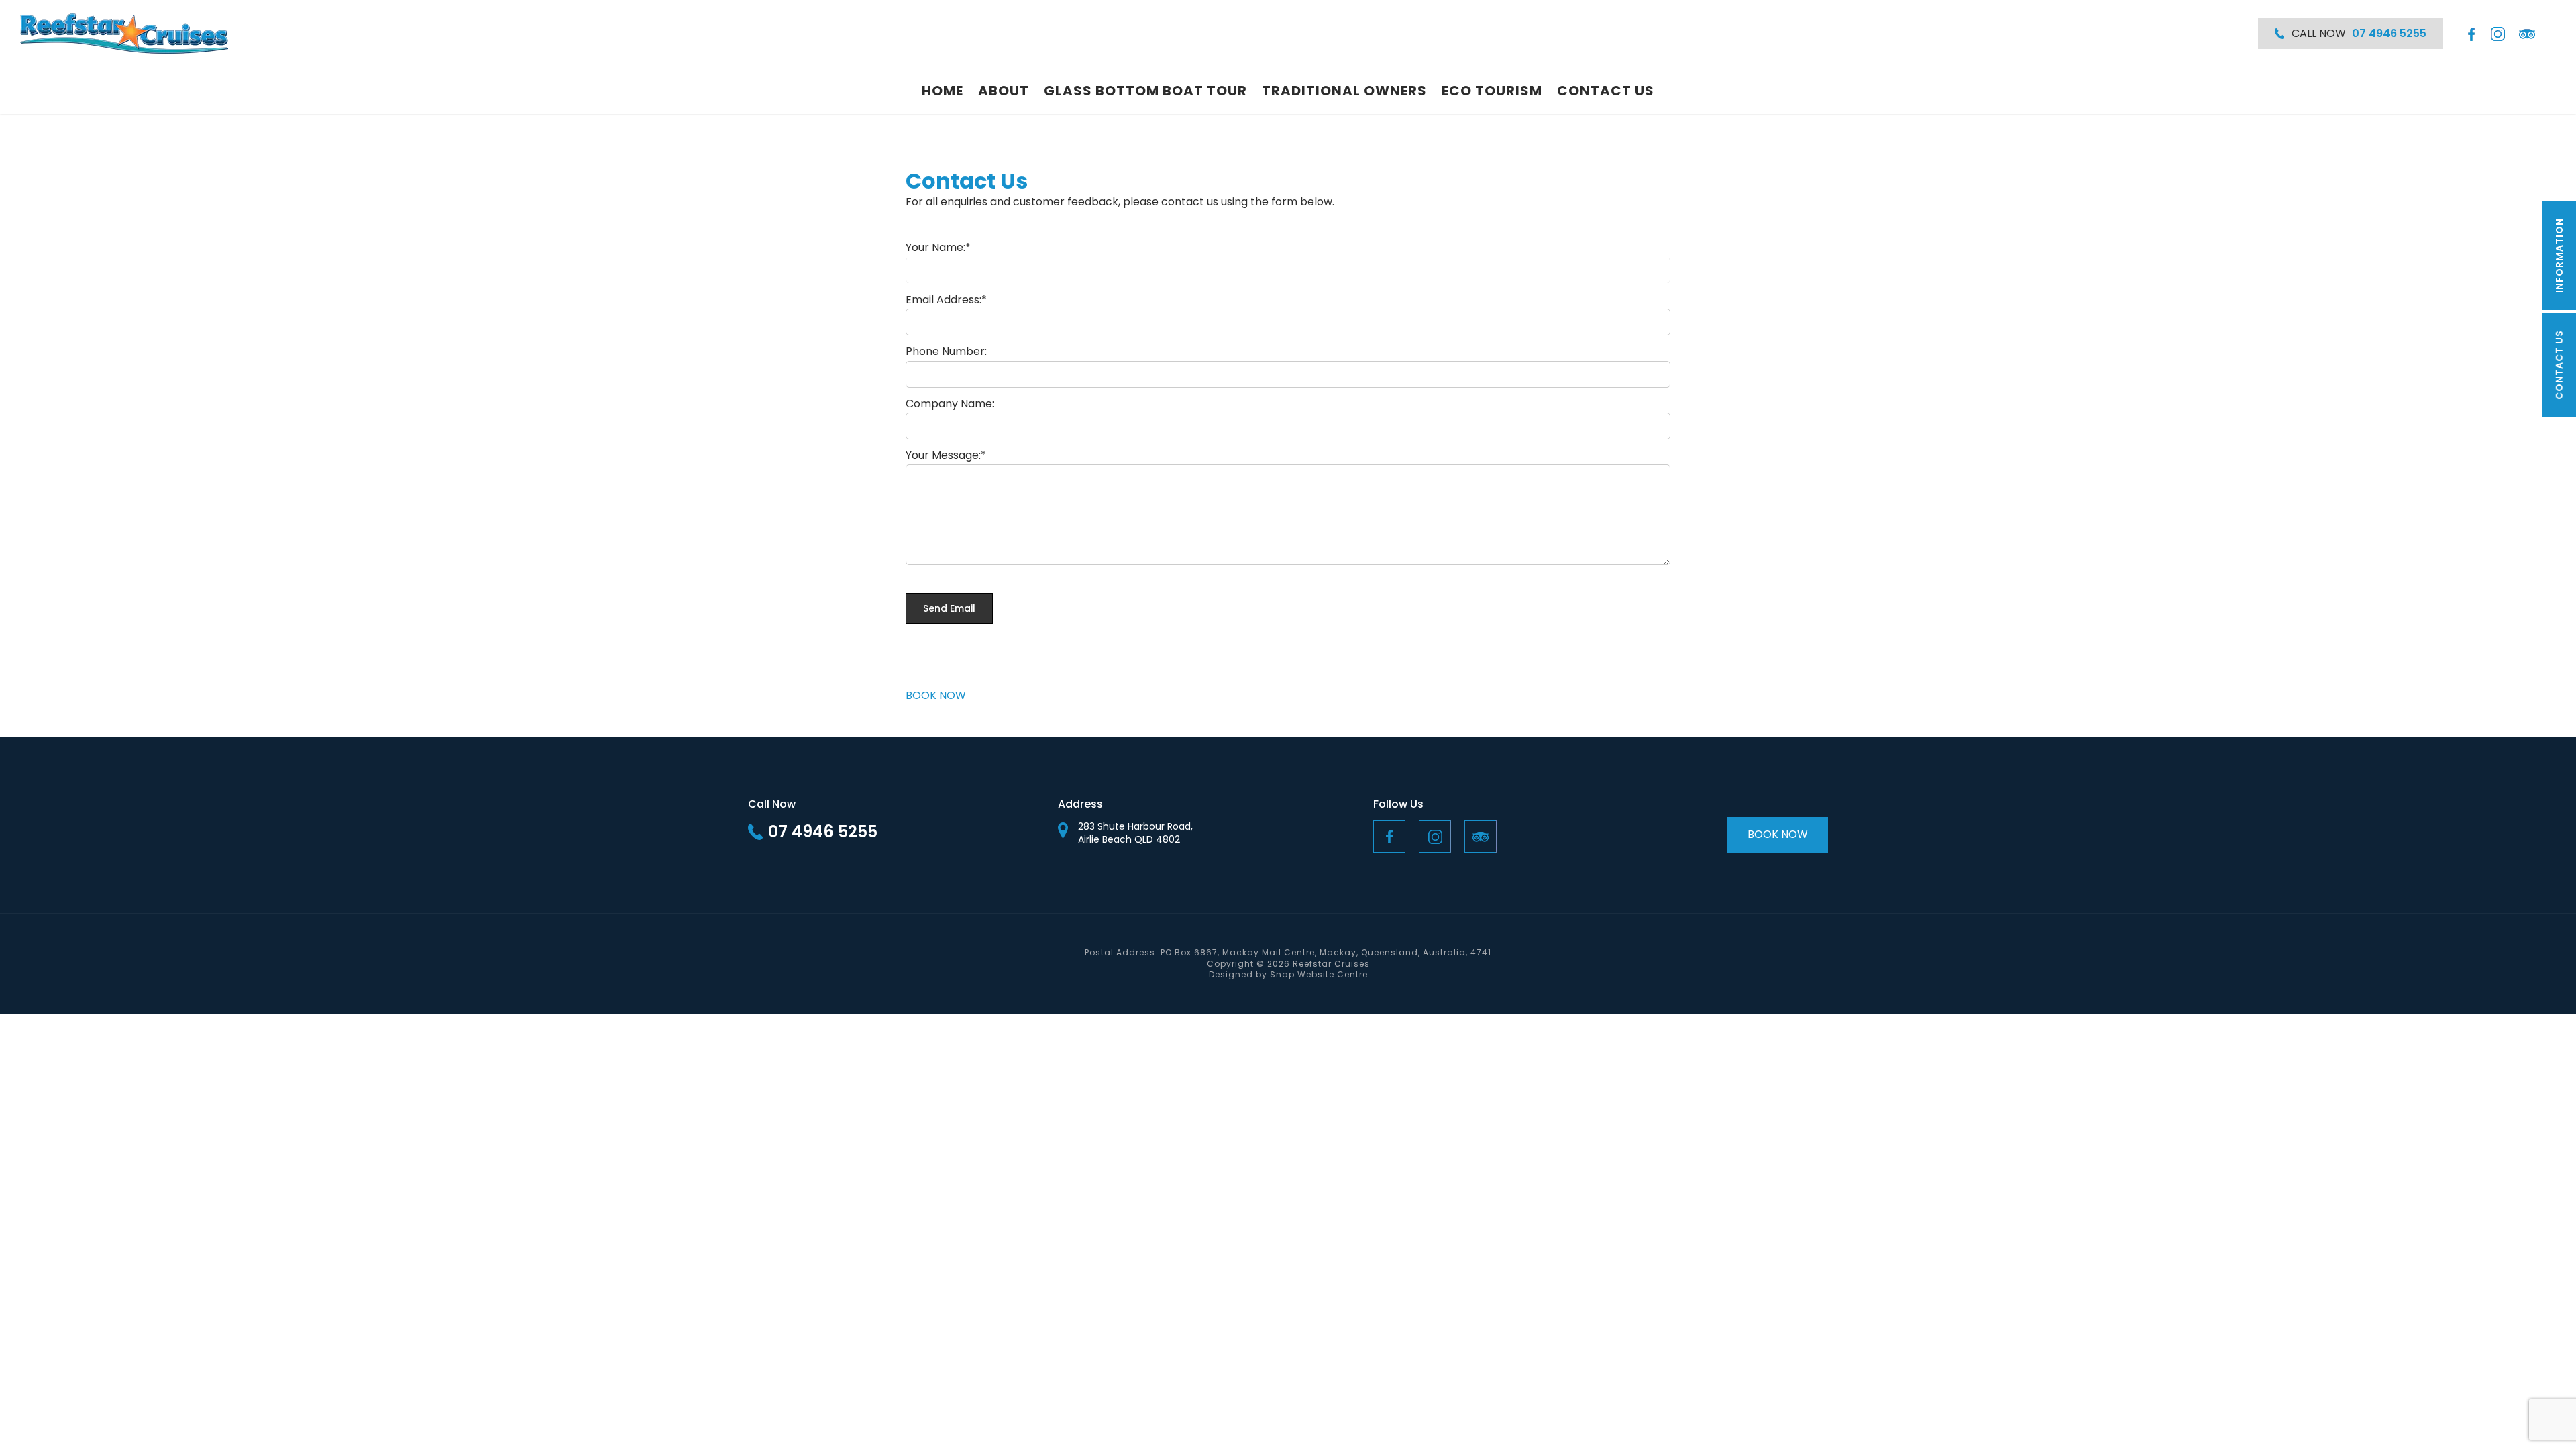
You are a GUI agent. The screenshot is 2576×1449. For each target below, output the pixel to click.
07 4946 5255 (823, 831)
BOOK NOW (936, 695)
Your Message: (943, 455)
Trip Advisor (2527, 34)
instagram (2498, 34)
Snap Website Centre (1319, 974)
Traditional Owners (1344, 91)
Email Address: (944, 300)
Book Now (1778, 834)
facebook (2470, 34)
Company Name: (950, 404)
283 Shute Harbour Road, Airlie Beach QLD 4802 (1135, 834)
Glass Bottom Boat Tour (1145, 91)
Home (943, 91)
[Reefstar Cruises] (124, 34)
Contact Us (1606, 91)
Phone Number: (946, 351)
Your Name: (935, 247)
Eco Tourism (1492, 91)
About (1004, 91)
